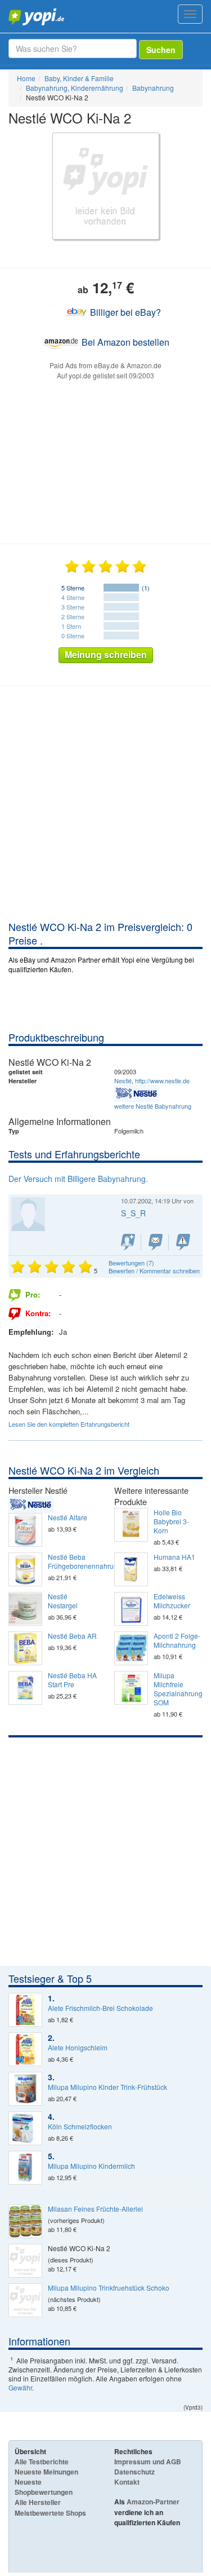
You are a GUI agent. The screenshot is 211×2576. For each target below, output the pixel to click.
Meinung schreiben (106, 654)
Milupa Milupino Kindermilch (91, 2166)
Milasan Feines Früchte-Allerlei (95, 2209)
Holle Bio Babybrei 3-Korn (171, 1521)
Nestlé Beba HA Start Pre (72, 1680)
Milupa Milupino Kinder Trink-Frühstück (107, 2087)
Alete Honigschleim (78, 2048)
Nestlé (123, 1080)
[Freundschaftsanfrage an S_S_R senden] (128, 1242)
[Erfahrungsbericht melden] (183, 1242)
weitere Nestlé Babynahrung (153, 1106)
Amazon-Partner (153, 2502)
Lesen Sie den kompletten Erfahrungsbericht (69, 1424)
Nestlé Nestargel (63, 1601)
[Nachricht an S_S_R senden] (156, 1242)
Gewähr (20, 2387)
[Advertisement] (105, 808)
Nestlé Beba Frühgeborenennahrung (73, 1562)
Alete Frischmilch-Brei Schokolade (100, 2008)
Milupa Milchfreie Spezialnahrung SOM (178, 1689)
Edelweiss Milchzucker (172, 1601)
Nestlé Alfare (68, 1518)
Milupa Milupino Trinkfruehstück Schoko (109, 2288)
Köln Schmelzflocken (80, 2127)
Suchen (161, 50)
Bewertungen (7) (131, 1263)
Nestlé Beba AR (72, 1636)
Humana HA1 (174, 1557)
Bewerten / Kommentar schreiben (154, 1271)
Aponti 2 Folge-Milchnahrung (177, 1640)
